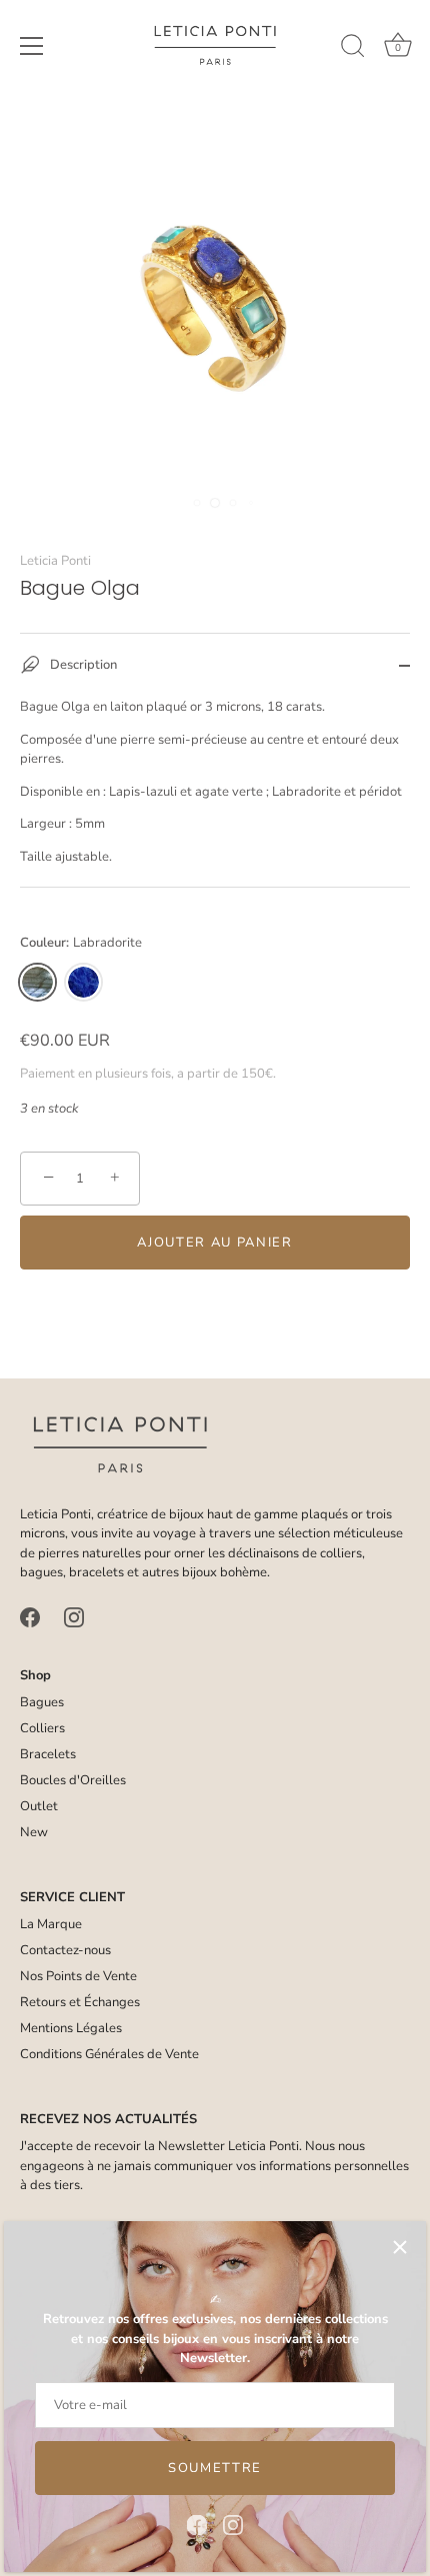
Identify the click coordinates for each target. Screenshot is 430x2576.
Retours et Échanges (80, 2002)
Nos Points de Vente (78, 1976)
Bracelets (48, 1754)
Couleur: (81, 944)
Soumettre (215, 2468)
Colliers (42, 1728)
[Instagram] (233, 2524)
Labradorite (37, 982)
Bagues (42, 1702)
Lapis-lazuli (83, 982)
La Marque (51, 1924)
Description (82, 666)
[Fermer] (400, 2247)
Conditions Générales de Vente (109, 2054)
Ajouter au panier (215, 1243)
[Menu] (32, 46)
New (34, 1832)
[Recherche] (353, 49)
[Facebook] (197, 2524)
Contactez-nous (65, 1950)
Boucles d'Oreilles (73, 1780)
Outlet (39, 1806)
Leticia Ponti (55, 561)
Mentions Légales (71, 2028)
